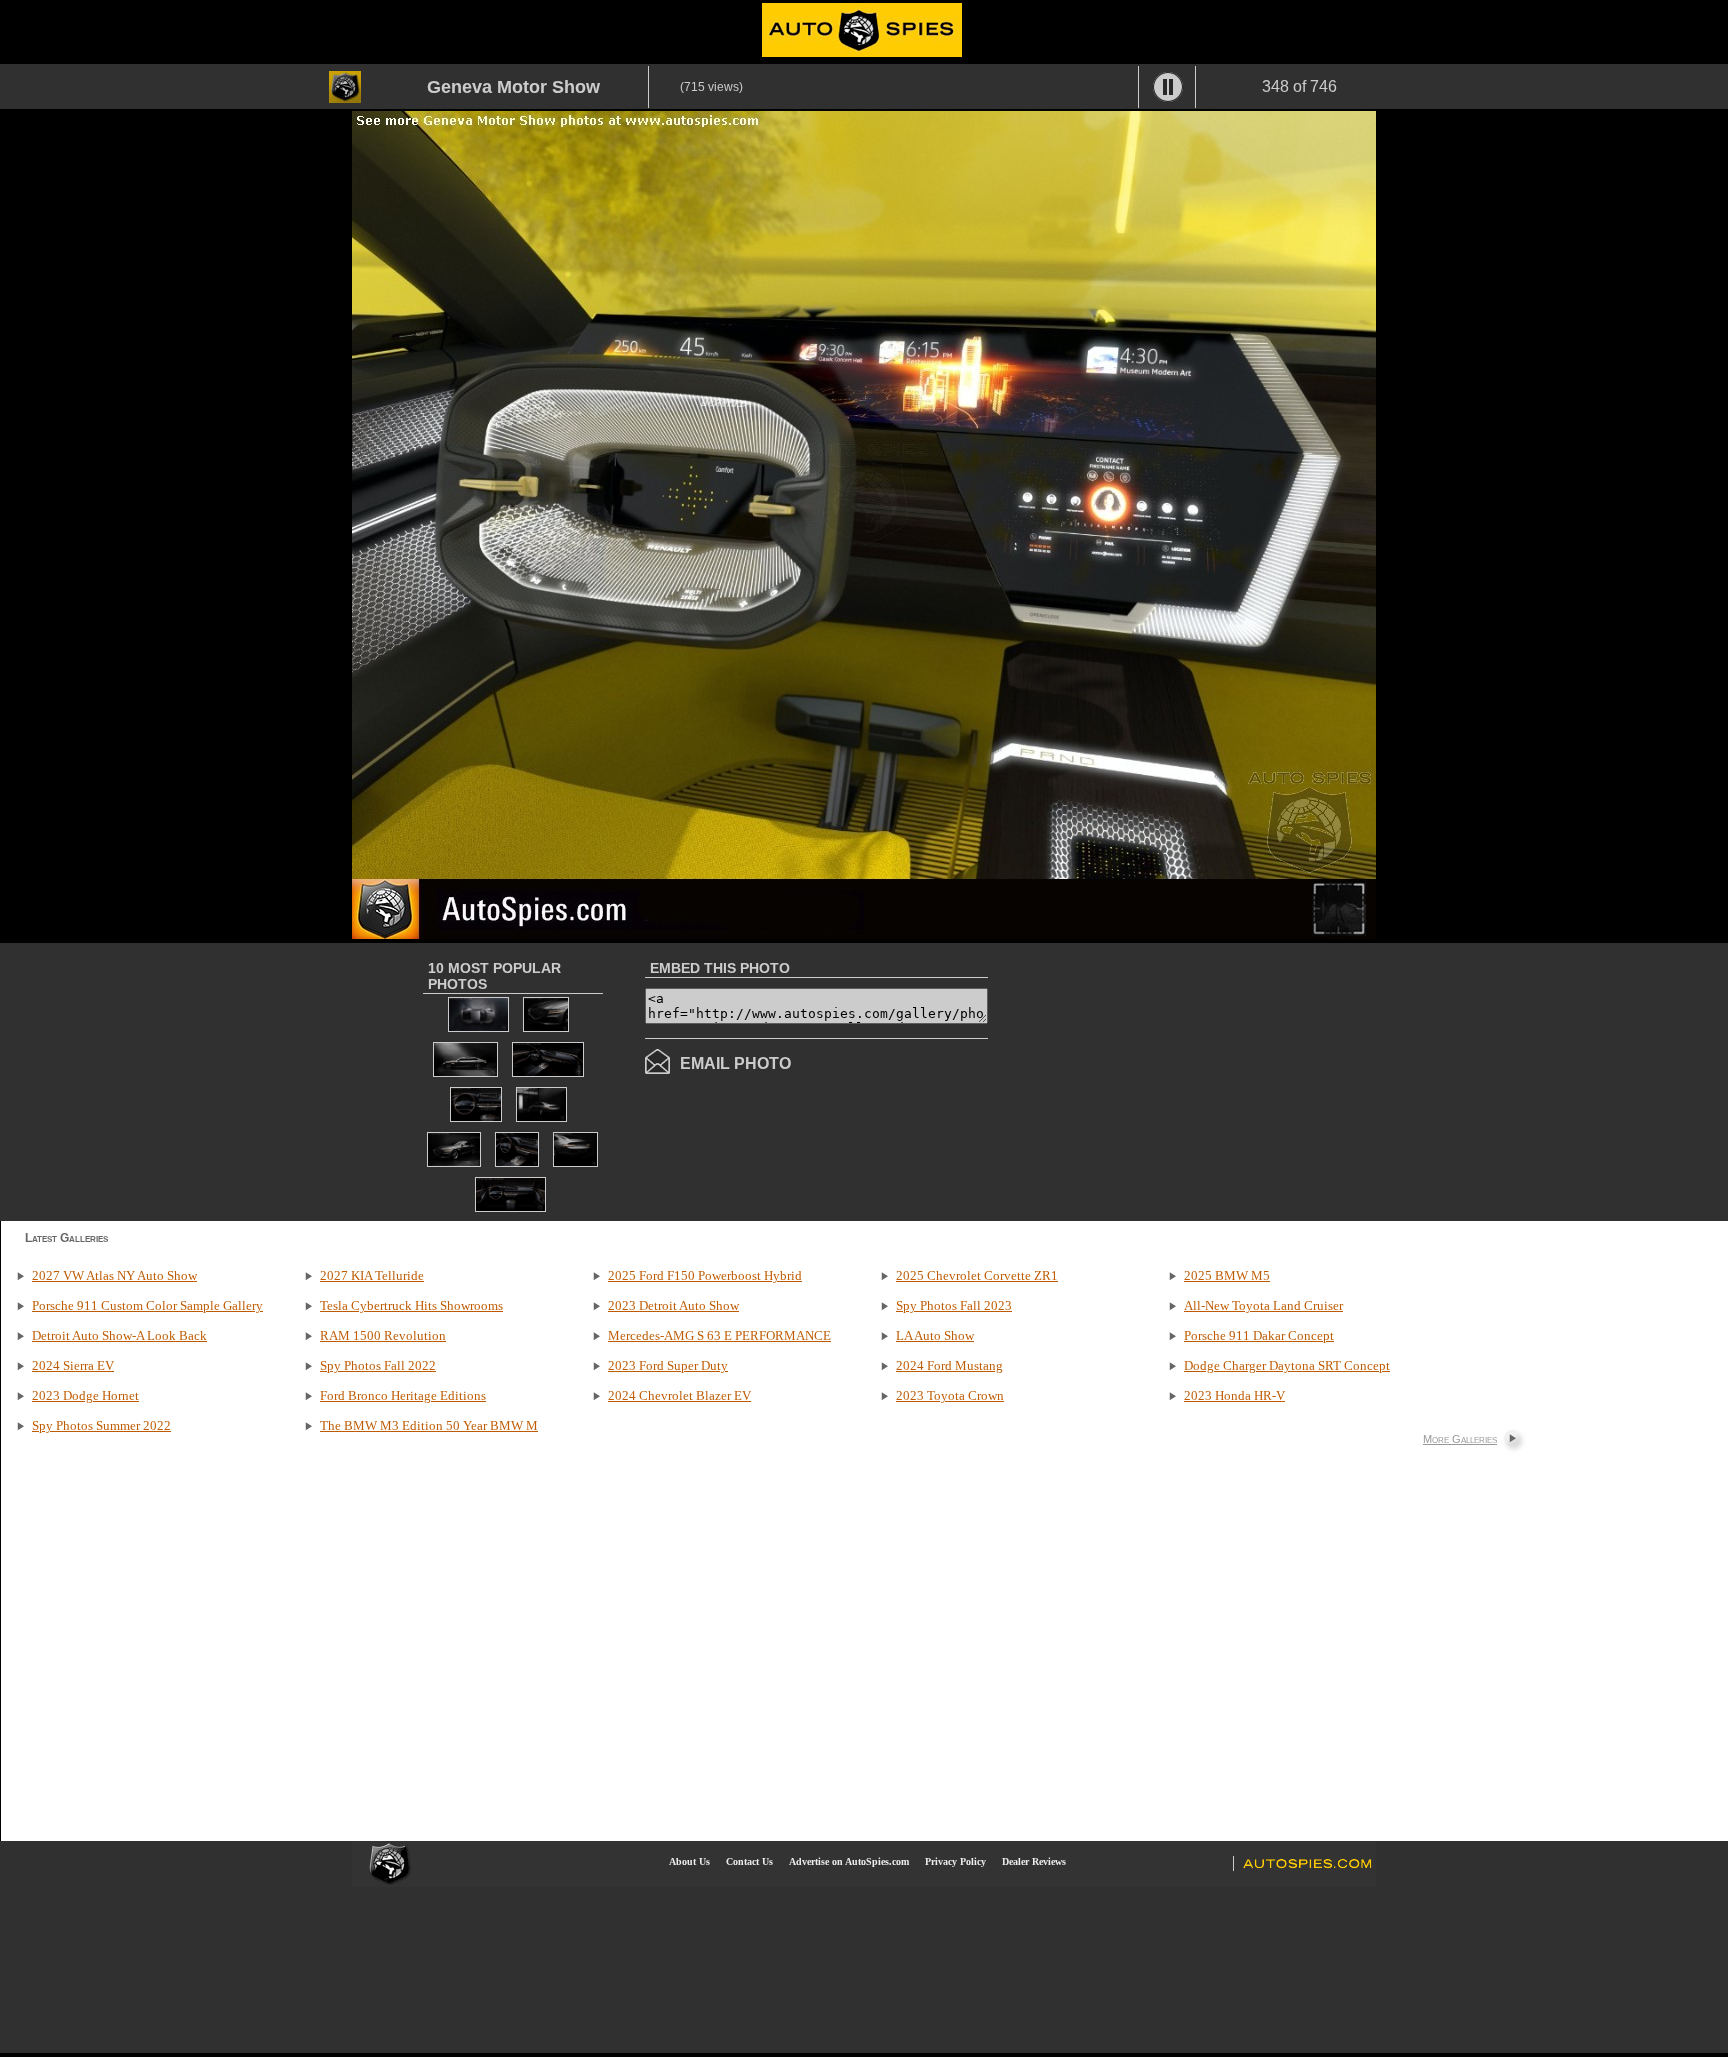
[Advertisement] (1156, 1080)
